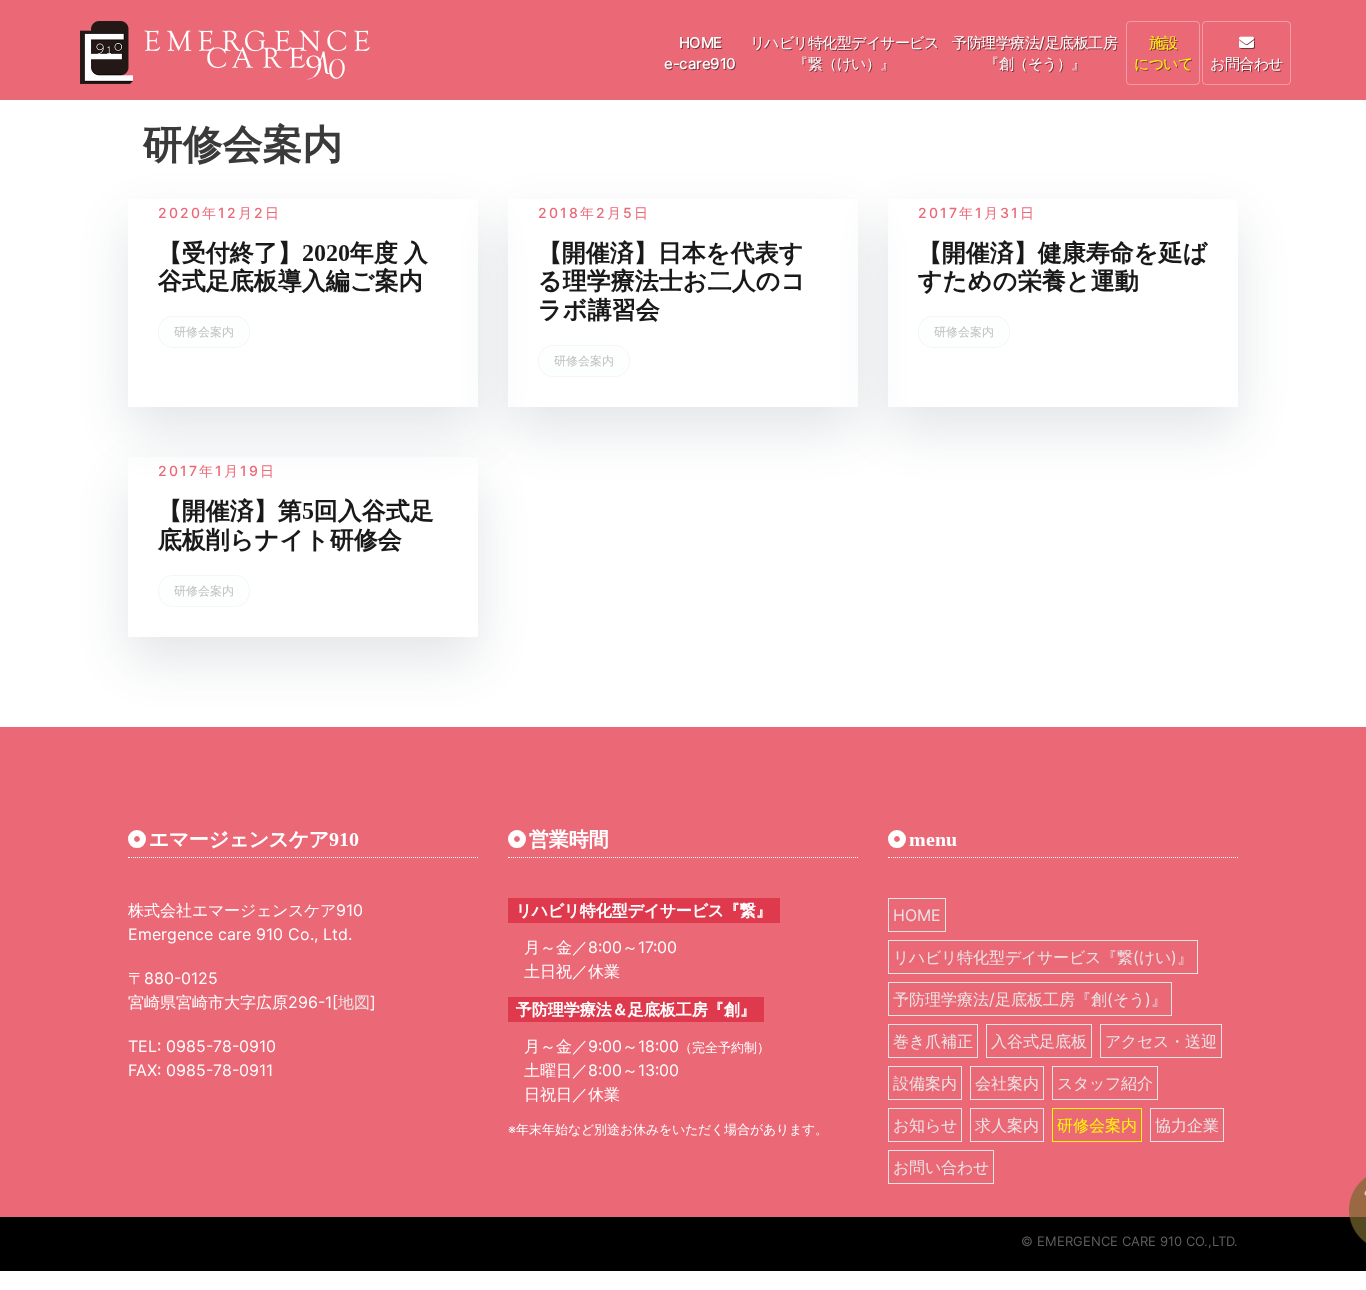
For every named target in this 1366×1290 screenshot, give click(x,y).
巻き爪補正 (933, 1041)
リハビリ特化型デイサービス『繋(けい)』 (1043, 957)
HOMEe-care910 (700, 53)
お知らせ (925, 1125)
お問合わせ (1246, 63)
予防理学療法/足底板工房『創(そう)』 (1030, 999)
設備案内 (925, 1083)
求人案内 (1007, 1125)
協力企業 (1187, 1125)
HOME (917, 915)
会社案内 (1007, 1083)
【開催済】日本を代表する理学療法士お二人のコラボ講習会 (672, 282)
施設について (1163, 53)
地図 (354, 1002)
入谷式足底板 (1039, 1041)
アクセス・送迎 (1161, 1041)
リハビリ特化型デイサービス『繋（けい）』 (844, 53)
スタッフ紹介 (1105, 1083)
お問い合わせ (941, 1167)
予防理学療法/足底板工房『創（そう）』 (1034, 53)
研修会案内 (204, 331)
